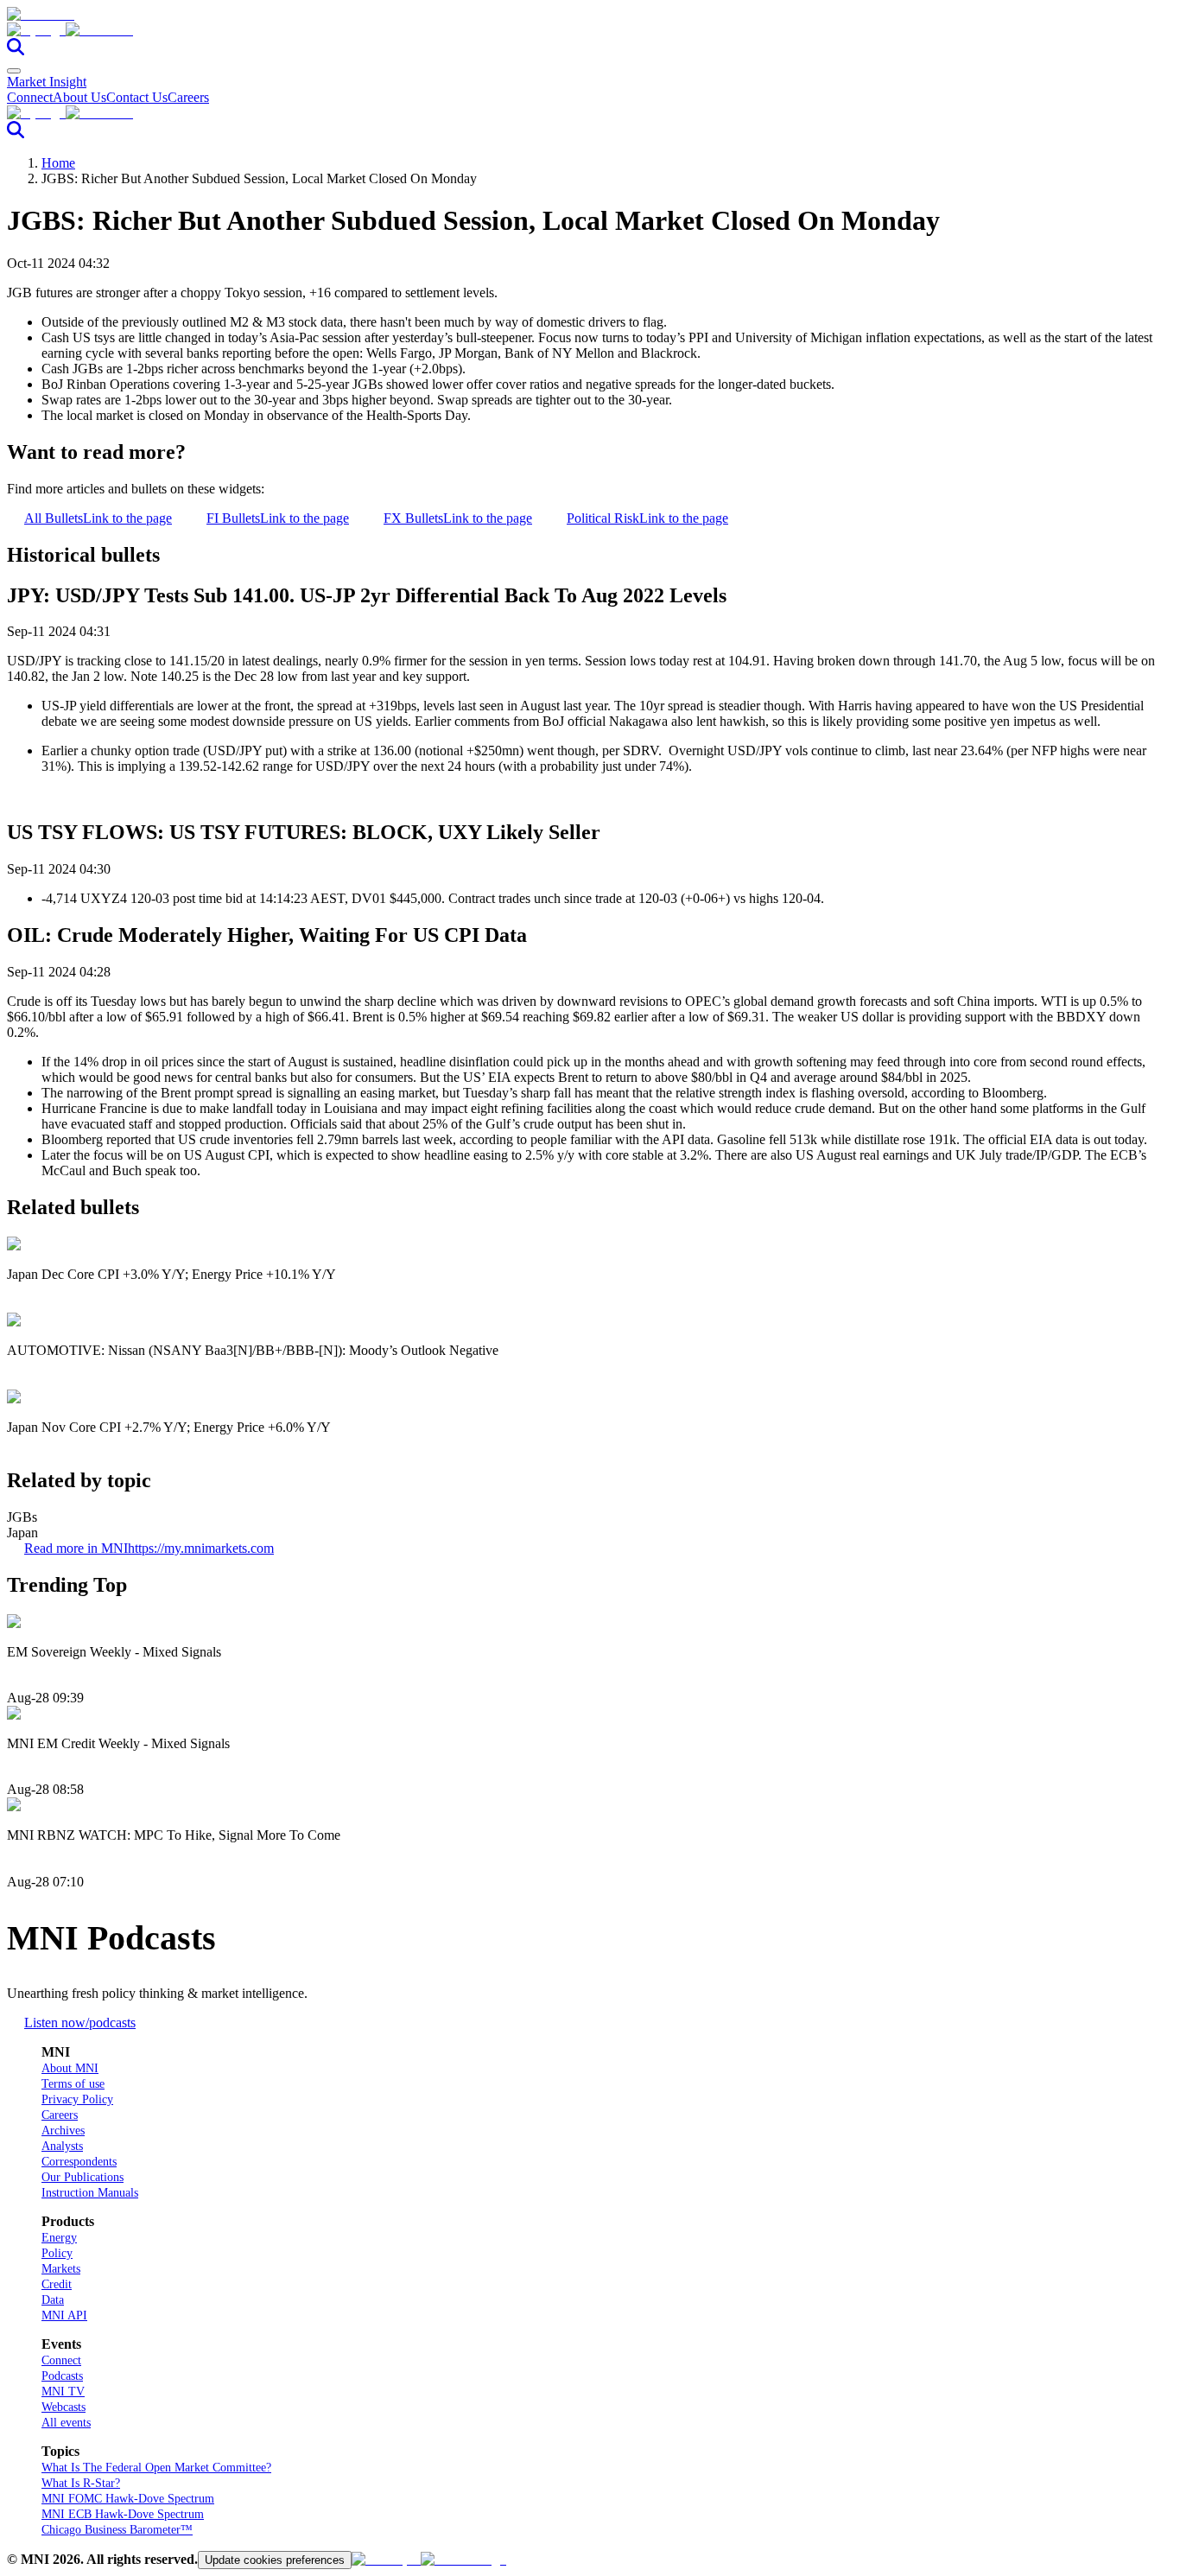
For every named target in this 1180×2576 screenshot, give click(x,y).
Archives (63, 2131)
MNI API (64, 2315)
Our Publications (82, 2177)
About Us (79, 97)
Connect (30, 97)
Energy (59, 2238)
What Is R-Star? (81, 2483)
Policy (57, 2253)
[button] (590, 30)
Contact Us (137, 97)
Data (53, 2300)
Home (58, 163)
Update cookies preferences (275, 2560)
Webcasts (63, 2407)
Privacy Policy (77, 2099)
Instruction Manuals (90, 2193)
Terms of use (73, 2084)
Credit (57, 2284)
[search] (16, 51)
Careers (188, 97)
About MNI (70, 2068)
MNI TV (63, 2392)
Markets (61, 2269)
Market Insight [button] (47, 82)
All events (66, 2423)
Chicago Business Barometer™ (117, 2530)
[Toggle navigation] (14, 71)
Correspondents (79, 2162)
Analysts (62, 2146)
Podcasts (62, 2376)
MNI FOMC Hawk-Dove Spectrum (128, 2499)
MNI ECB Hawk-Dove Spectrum (123, 2514)
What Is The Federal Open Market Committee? (156, 2468)
